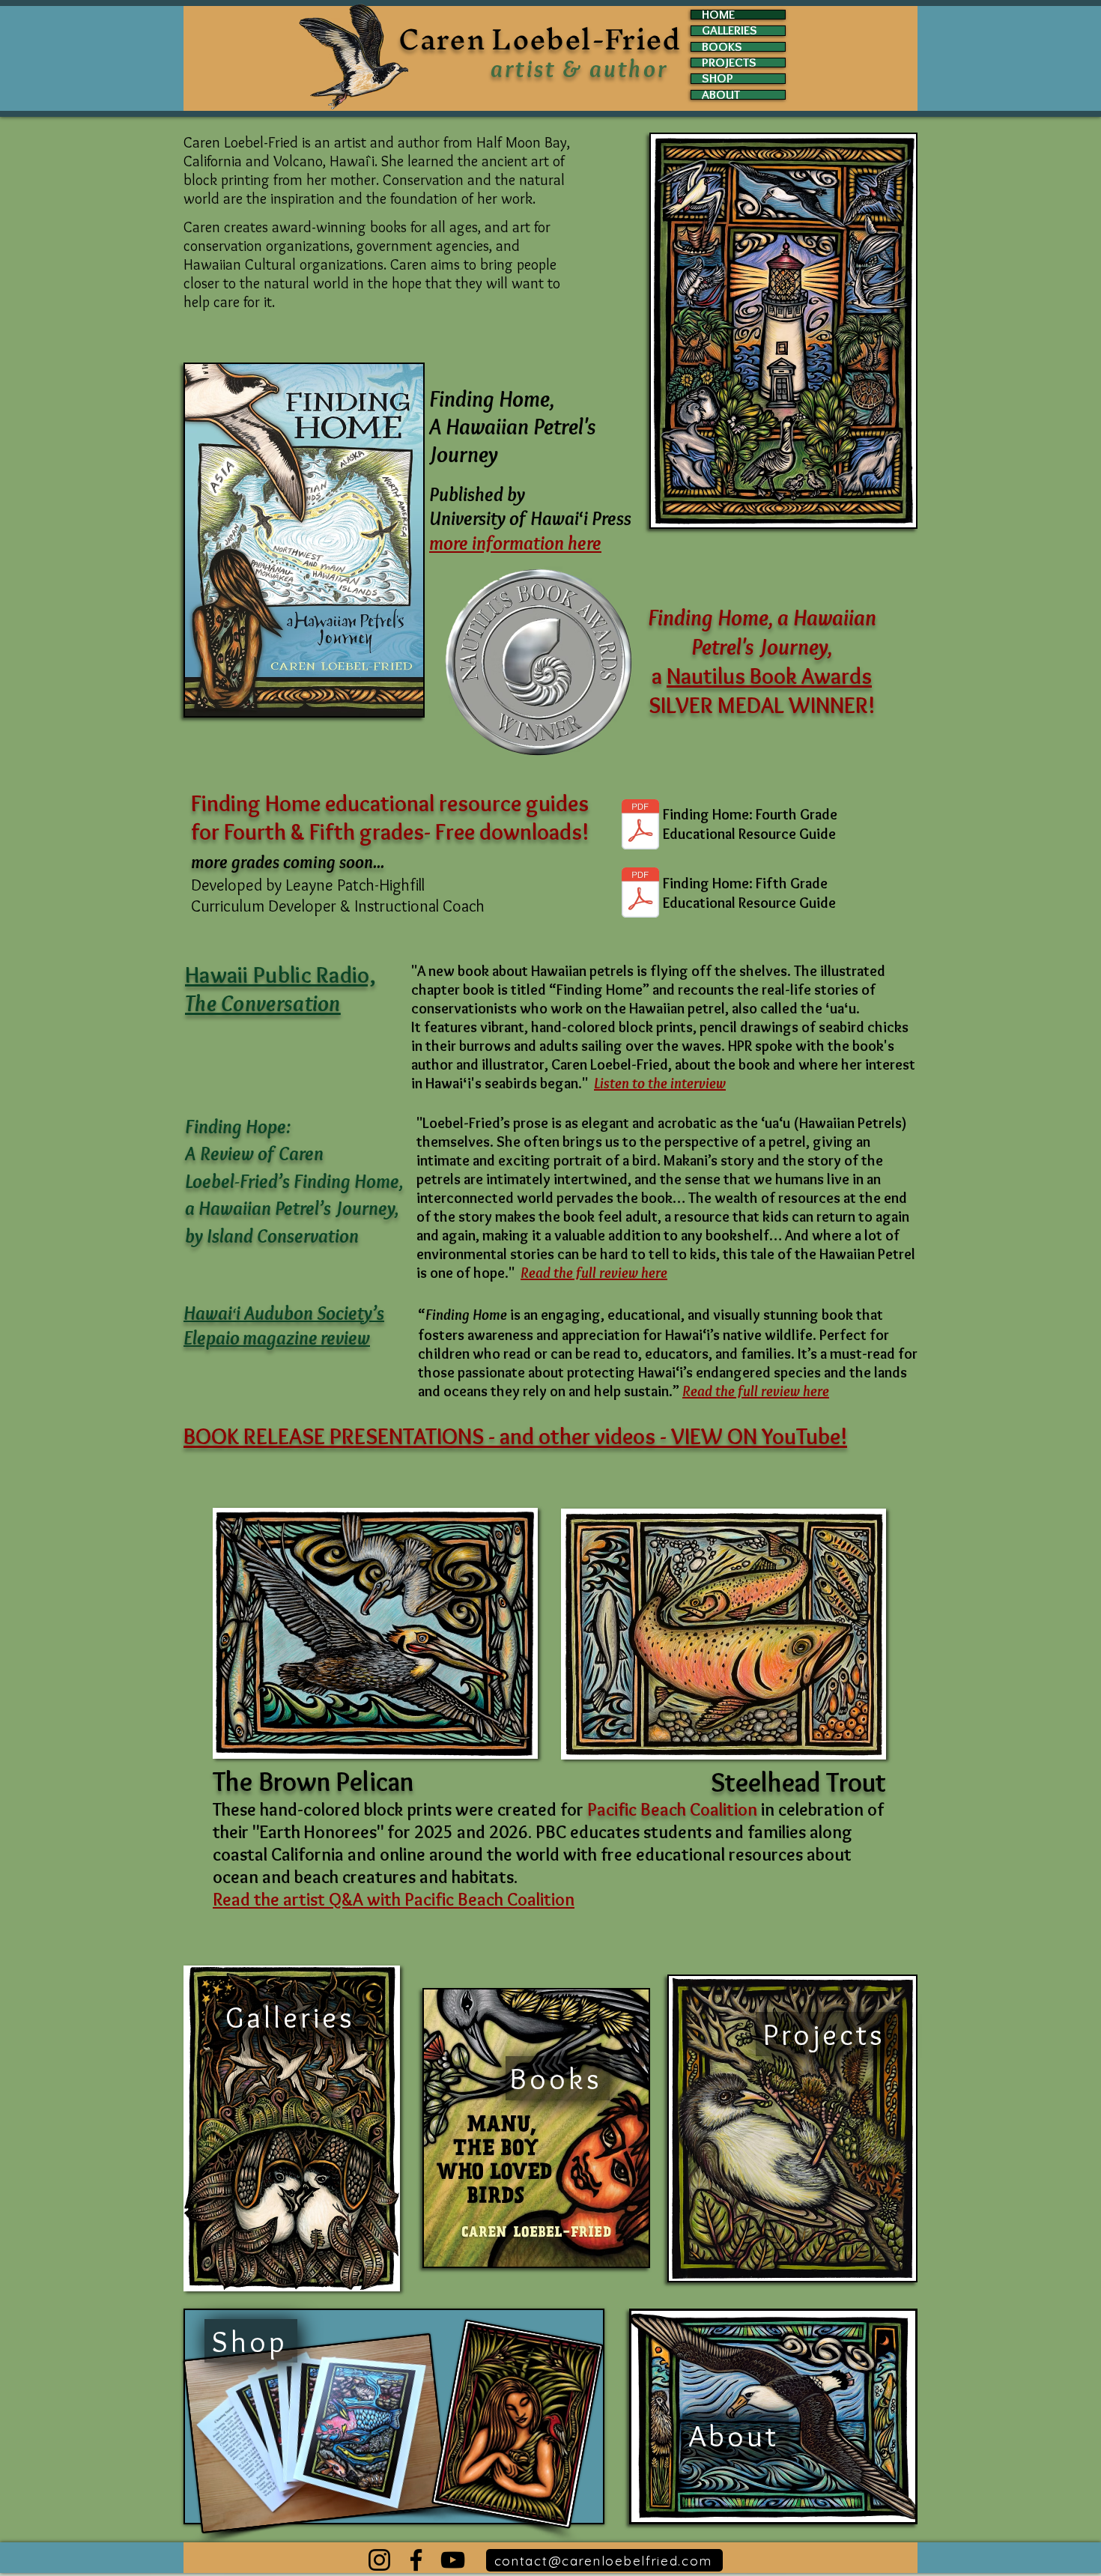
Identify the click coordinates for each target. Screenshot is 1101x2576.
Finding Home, (349, 1181)
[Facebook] (416, 2560)
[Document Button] (640, 894)
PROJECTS (729, 63)
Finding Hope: (238, 1127)
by (196, 1236)
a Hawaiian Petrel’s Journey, (292, 1208)
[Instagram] (379, 2560)
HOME (718, 15)
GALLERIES (730, 30)
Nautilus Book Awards (769, 676)
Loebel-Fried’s (239, 1181)
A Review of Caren (254, 1154)
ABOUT (721, 95)
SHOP (718, 78)
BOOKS (722, 47)
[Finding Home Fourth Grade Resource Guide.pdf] (640, 826)
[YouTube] (453, 2560)
